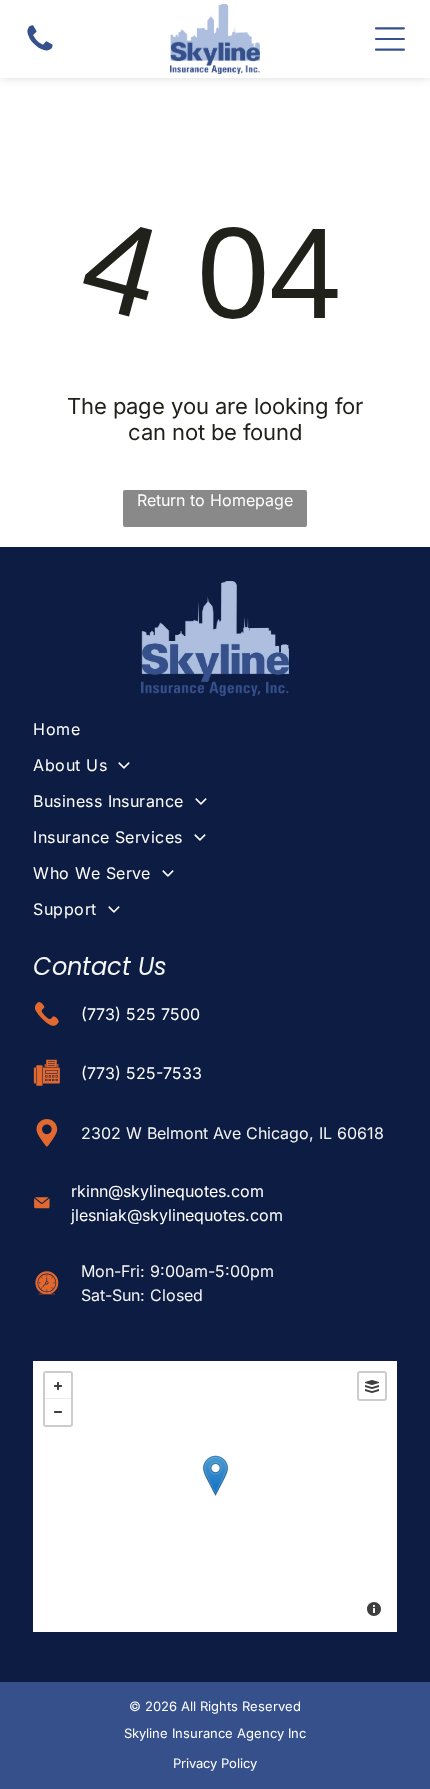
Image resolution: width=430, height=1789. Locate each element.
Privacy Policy (215, 1763)
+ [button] (58, 1386)
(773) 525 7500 (140, 1014)
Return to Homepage (215, 500)
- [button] (58, 1412)
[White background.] (40, 49)
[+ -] (215, 1496)
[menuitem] (215, 729)
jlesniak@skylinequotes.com (177, 1215)
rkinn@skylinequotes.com (167, 1191)
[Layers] (372, 1386)
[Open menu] (390, 39)
